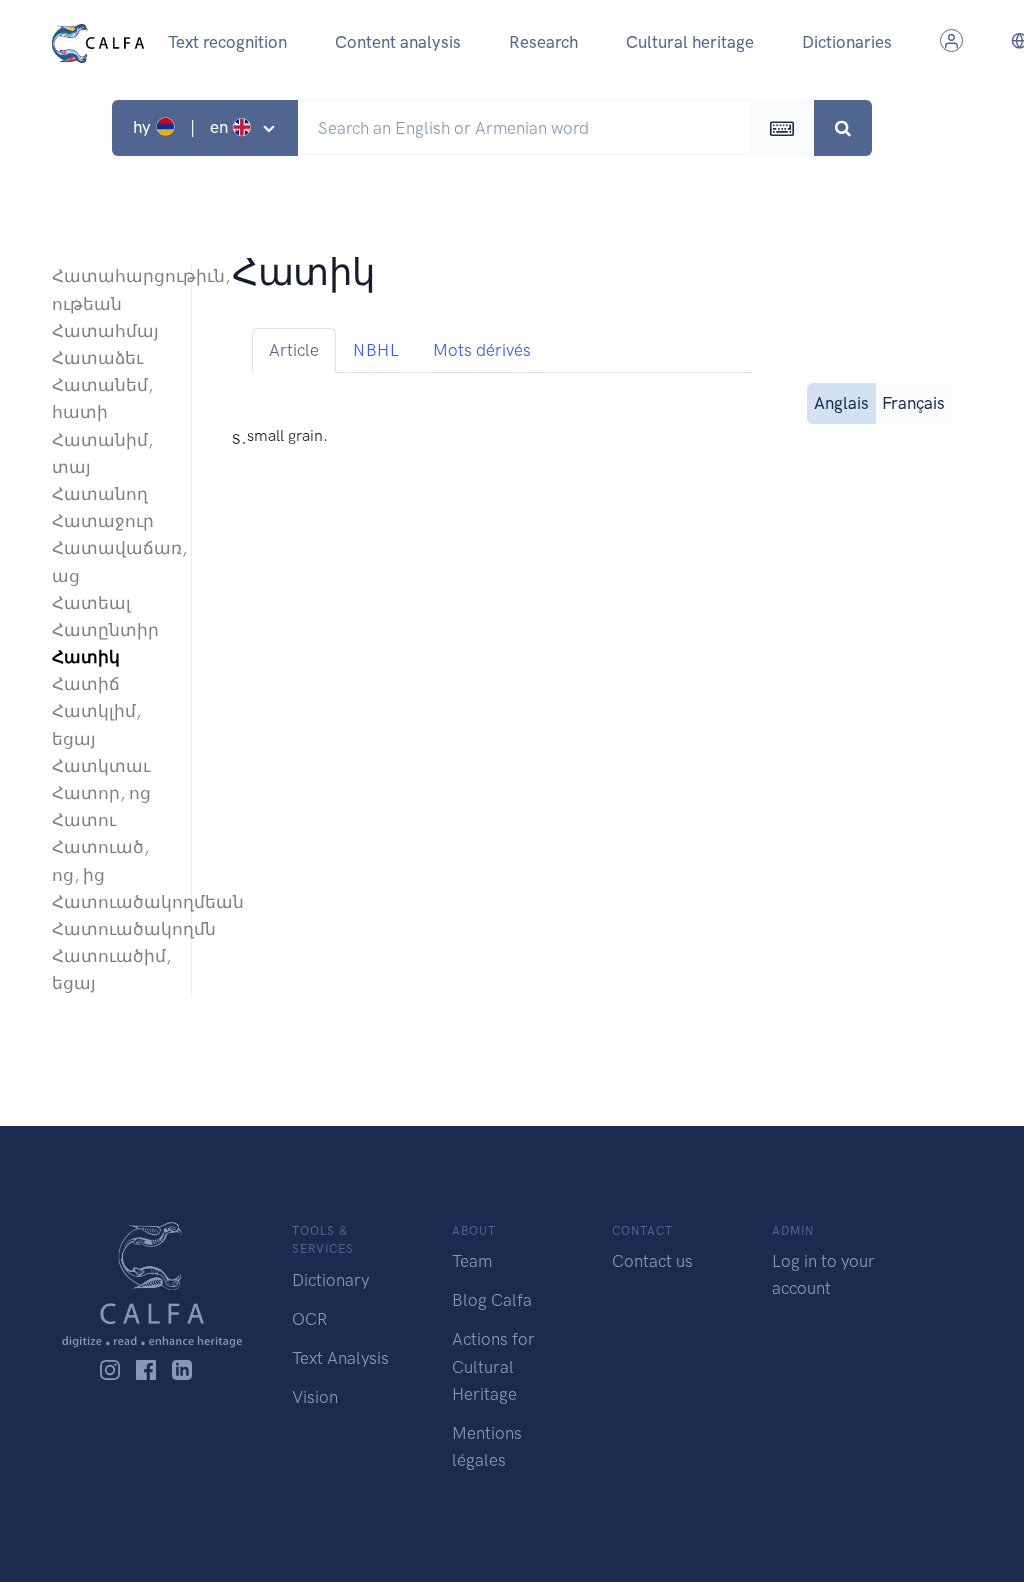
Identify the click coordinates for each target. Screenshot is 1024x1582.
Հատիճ (86, 684)
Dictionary (330, 1280)
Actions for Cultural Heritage (493, 1366)
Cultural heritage (690, 42)
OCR (309, 1319)
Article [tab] (294, 350)
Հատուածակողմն (111, 929)
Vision (315, 1397)
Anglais (841, 403)
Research (543, 42)
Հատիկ (86, 657)
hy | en (182, 127)
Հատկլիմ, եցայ (96, 724)
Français (913, 403)
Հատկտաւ (101, 766)
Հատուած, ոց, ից (100, 860)
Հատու (84, 820)
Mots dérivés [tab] (482, 350)
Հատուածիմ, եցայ (111, 969)
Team (472, 1261)
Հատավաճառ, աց (111, 561)
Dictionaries (847, 42)
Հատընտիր (105, 630)
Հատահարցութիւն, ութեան (111, 289)
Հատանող (100, 494)
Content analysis (398, 42)
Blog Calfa (492, 1300)
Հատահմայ (105, 331)
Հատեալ (91, 603)
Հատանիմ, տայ (102, 453)
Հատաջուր (103, 521)
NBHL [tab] (376, 350)
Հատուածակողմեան (111, 902)
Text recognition (227, 42)
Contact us (652, 1261)
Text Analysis (340, 1358)
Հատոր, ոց (101, 793)
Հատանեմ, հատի (102, 398)
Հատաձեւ (97, 358)
